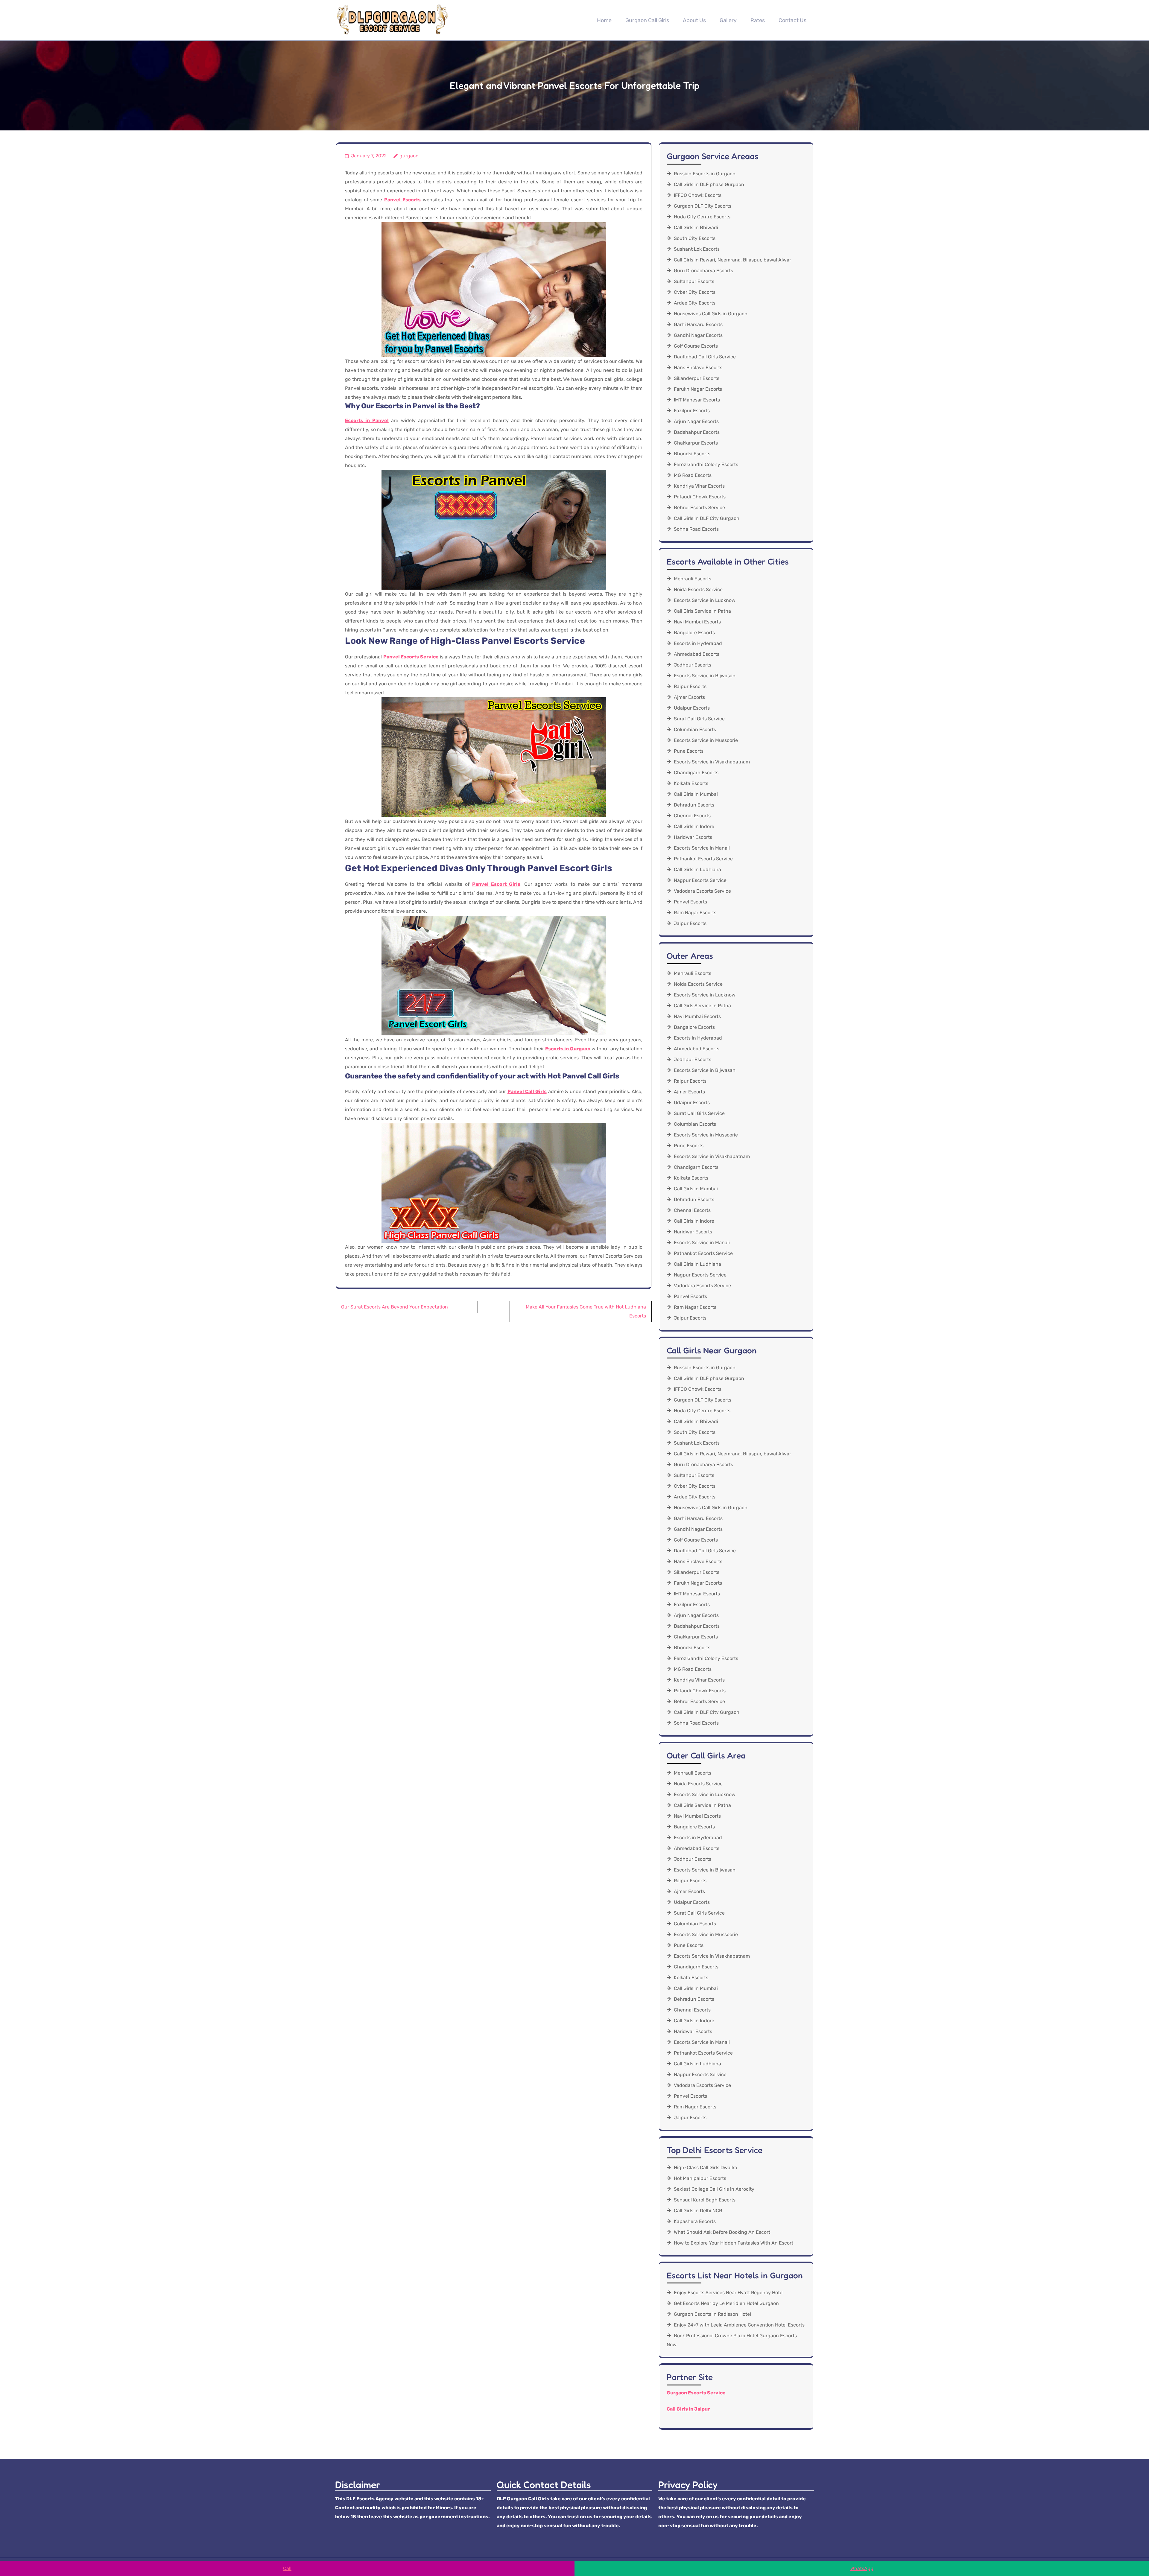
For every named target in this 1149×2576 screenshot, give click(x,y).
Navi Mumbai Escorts (697, 622)
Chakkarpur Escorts (696, 443)
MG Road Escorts (693, 475)
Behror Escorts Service (699, 508)
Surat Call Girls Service (699, 719)
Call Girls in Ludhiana (697, 869)
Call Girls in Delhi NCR (698, 2211)
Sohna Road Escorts (696, 529)
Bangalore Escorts (694, 633)
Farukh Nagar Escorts (698, 389)
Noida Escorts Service (698, 589)
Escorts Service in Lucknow (705, 600)
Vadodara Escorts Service (702, 891)
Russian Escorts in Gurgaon (705, 174)
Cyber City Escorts (695, 292)
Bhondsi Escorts (692, 454)
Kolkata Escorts (691, 783)
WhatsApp (862, 2568)
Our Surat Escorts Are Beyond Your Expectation (395, 1307)
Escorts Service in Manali (702, 848)
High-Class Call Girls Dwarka (706, 2168)
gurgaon (409, 156)
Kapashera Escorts (695, 2221)
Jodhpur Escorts (693, 665)
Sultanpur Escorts (694, 281)
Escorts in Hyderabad (698, 643)
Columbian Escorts (695, 729)
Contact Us (792, 20)
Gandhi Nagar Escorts (698, 335)
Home (604, 20)
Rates (758, 20)
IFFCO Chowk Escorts (698, 195)
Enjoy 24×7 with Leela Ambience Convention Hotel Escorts (739, 2325)
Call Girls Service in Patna (702, 611)
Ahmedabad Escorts (697, 654)
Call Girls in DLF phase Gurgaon (709, 184)
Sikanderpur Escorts (697, 378)
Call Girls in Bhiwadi (696, 228)
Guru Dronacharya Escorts (703, 271)
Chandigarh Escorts (696, 773)
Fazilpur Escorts (692, 411)
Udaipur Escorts (692, 708)
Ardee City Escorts (695, 303)
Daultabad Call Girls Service (705, 357)
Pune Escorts (689, 751)
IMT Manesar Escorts (697, 400)
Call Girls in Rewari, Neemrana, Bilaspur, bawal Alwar (732, 260)
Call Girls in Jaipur (688, 2409)
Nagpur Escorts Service (700, 880)
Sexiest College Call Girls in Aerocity (714, 2189)
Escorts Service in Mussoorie (706, 740)
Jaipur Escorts (690, 923)
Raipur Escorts (690, 686)
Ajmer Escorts (689, 697)
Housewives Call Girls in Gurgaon (711, 314)
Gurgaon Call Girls (647, 20)
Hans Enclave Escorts (698, 368)
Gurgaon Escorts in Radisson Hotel (712, 2314)
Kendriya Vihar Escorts (699, 486)
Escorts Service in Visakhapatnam (712, 762)
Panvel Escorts (690, 902)
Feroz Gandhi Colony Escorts (706, 464)
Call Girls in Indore (694, 826)
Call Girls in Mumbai (696, 794)
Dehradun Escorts (694, 805)
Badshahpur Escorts (697, 432)
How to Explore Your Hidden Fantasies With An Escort (734, 2243)
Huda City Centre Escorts (702, 217)
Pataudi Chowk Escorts (700, 497)
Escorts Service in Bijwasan (705, 676)
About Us (694, 20)
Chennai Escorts (692, 816)
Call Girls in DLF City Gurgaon (707, 518)
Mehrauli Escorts (693, 579)
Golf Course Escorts (696, 346)
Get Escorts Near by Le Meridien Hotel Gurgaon (726, 2303)
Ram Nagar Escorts (695, 913)
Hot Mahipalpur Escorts (700, 2178)
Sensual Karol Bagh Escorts (705, 2200)
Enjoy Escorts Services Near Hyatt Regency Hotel (729, 2293)
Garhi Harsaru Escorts (698, 324)
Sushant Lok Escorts (697, 249)
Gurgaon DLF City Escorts (703, 206)
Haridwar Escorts (693, 837)
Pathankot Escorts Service (703, 859)
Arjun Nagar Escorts (696, 421)
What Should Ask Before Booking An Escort (722, 2232)
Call (287, 2568)
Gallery (728, 20)
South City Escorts (695, 238)
